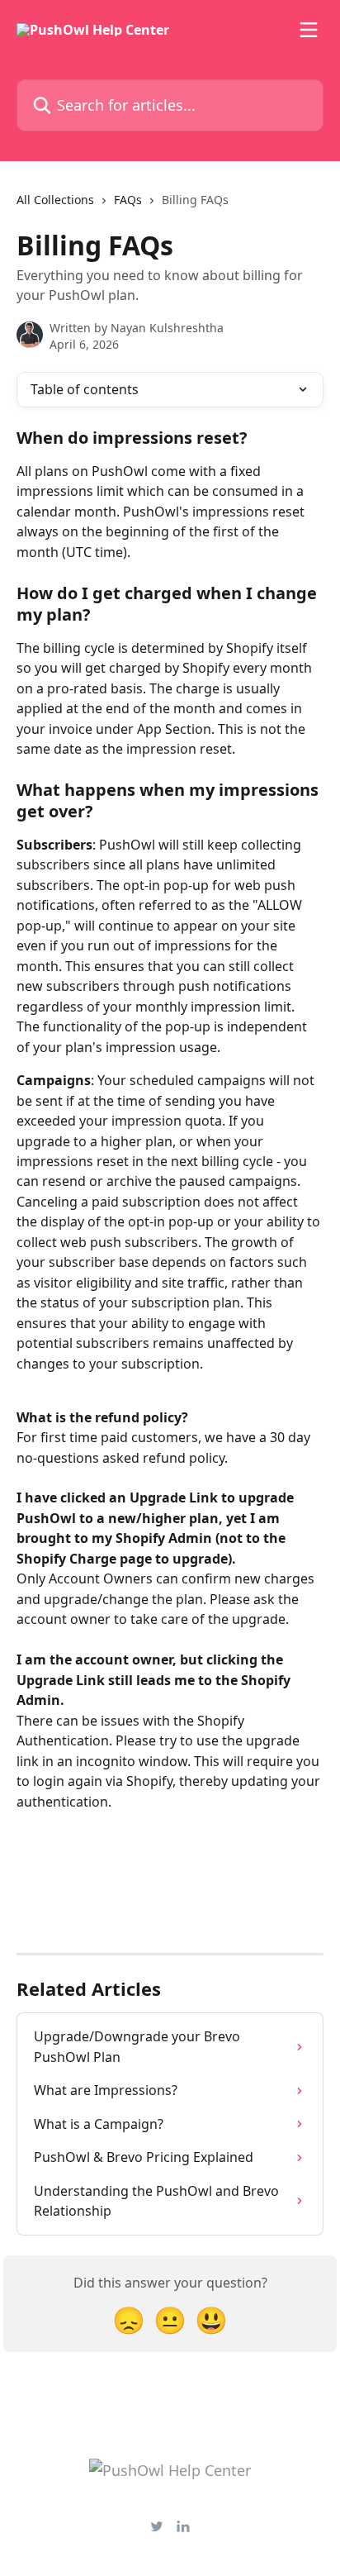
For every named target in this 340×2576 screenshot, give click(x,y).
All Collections (55, 200)
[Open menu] (309, 30)
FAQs (128, 200)
